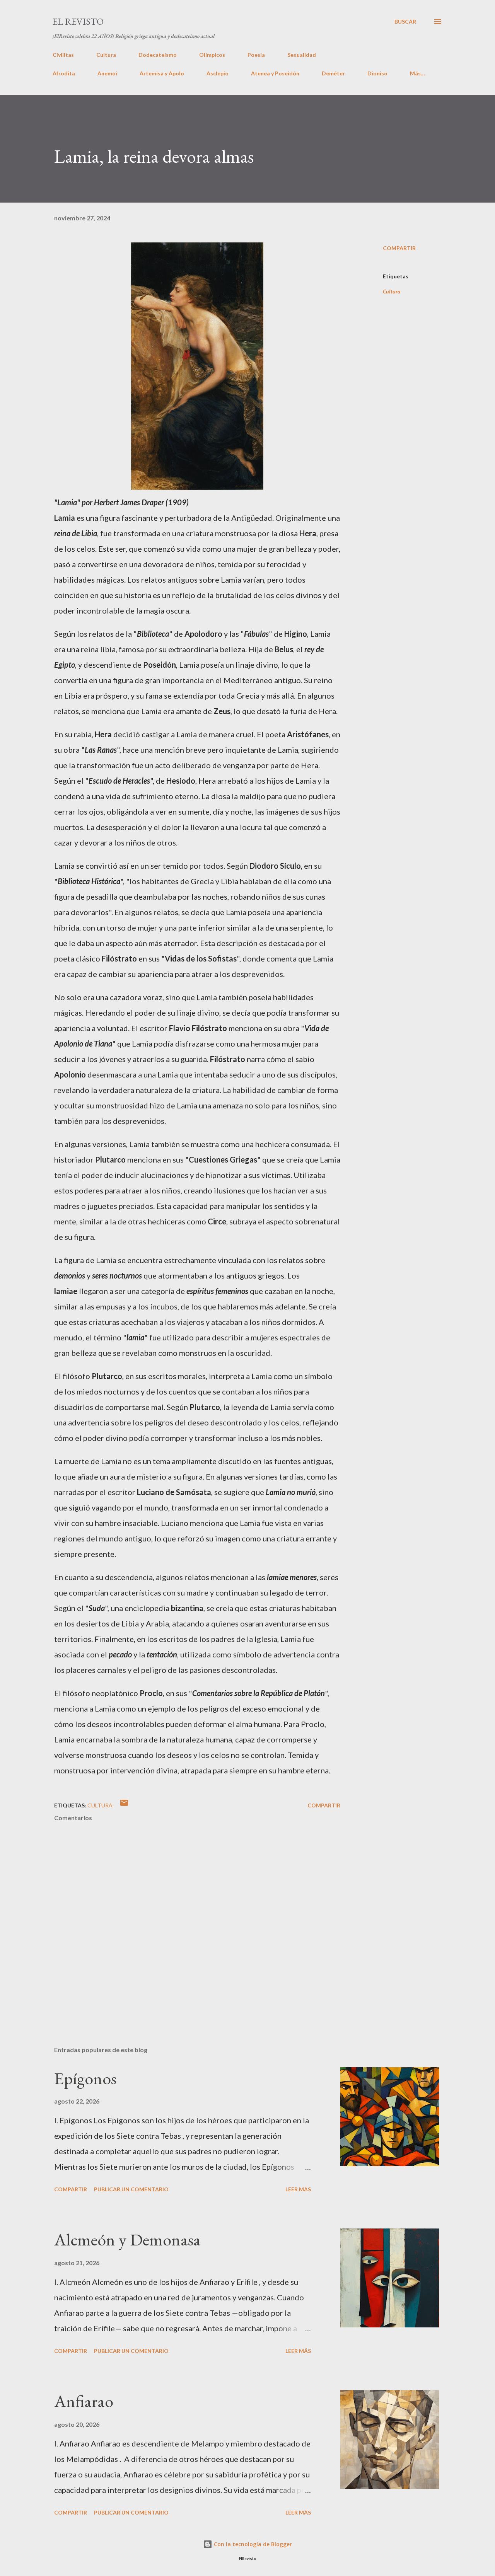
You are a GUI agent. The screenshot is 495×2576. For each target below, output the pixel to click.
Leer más (298, 2189)
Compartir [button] (399, 248)
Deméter (333, 73)
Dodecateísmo (158, 55)
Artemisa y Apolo (162, 73)
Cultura (106, 55)
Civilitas (63, 55)
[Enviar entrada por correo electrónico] (124, 1805)
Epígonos (85, 2078)
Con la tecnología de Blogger (252, 2544)
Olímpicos (212, 55)
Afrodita (64, 73)
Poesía (256, 55)
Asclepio (218, 73)
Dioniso (377, 73)
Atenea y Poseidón (275, 73)
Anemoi (107, 73)
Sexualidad (302, 55)
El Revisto (78, 21)
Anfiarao (84, 2401)
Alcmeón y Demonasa (127, 2239)
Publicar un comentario (131, 2189)
